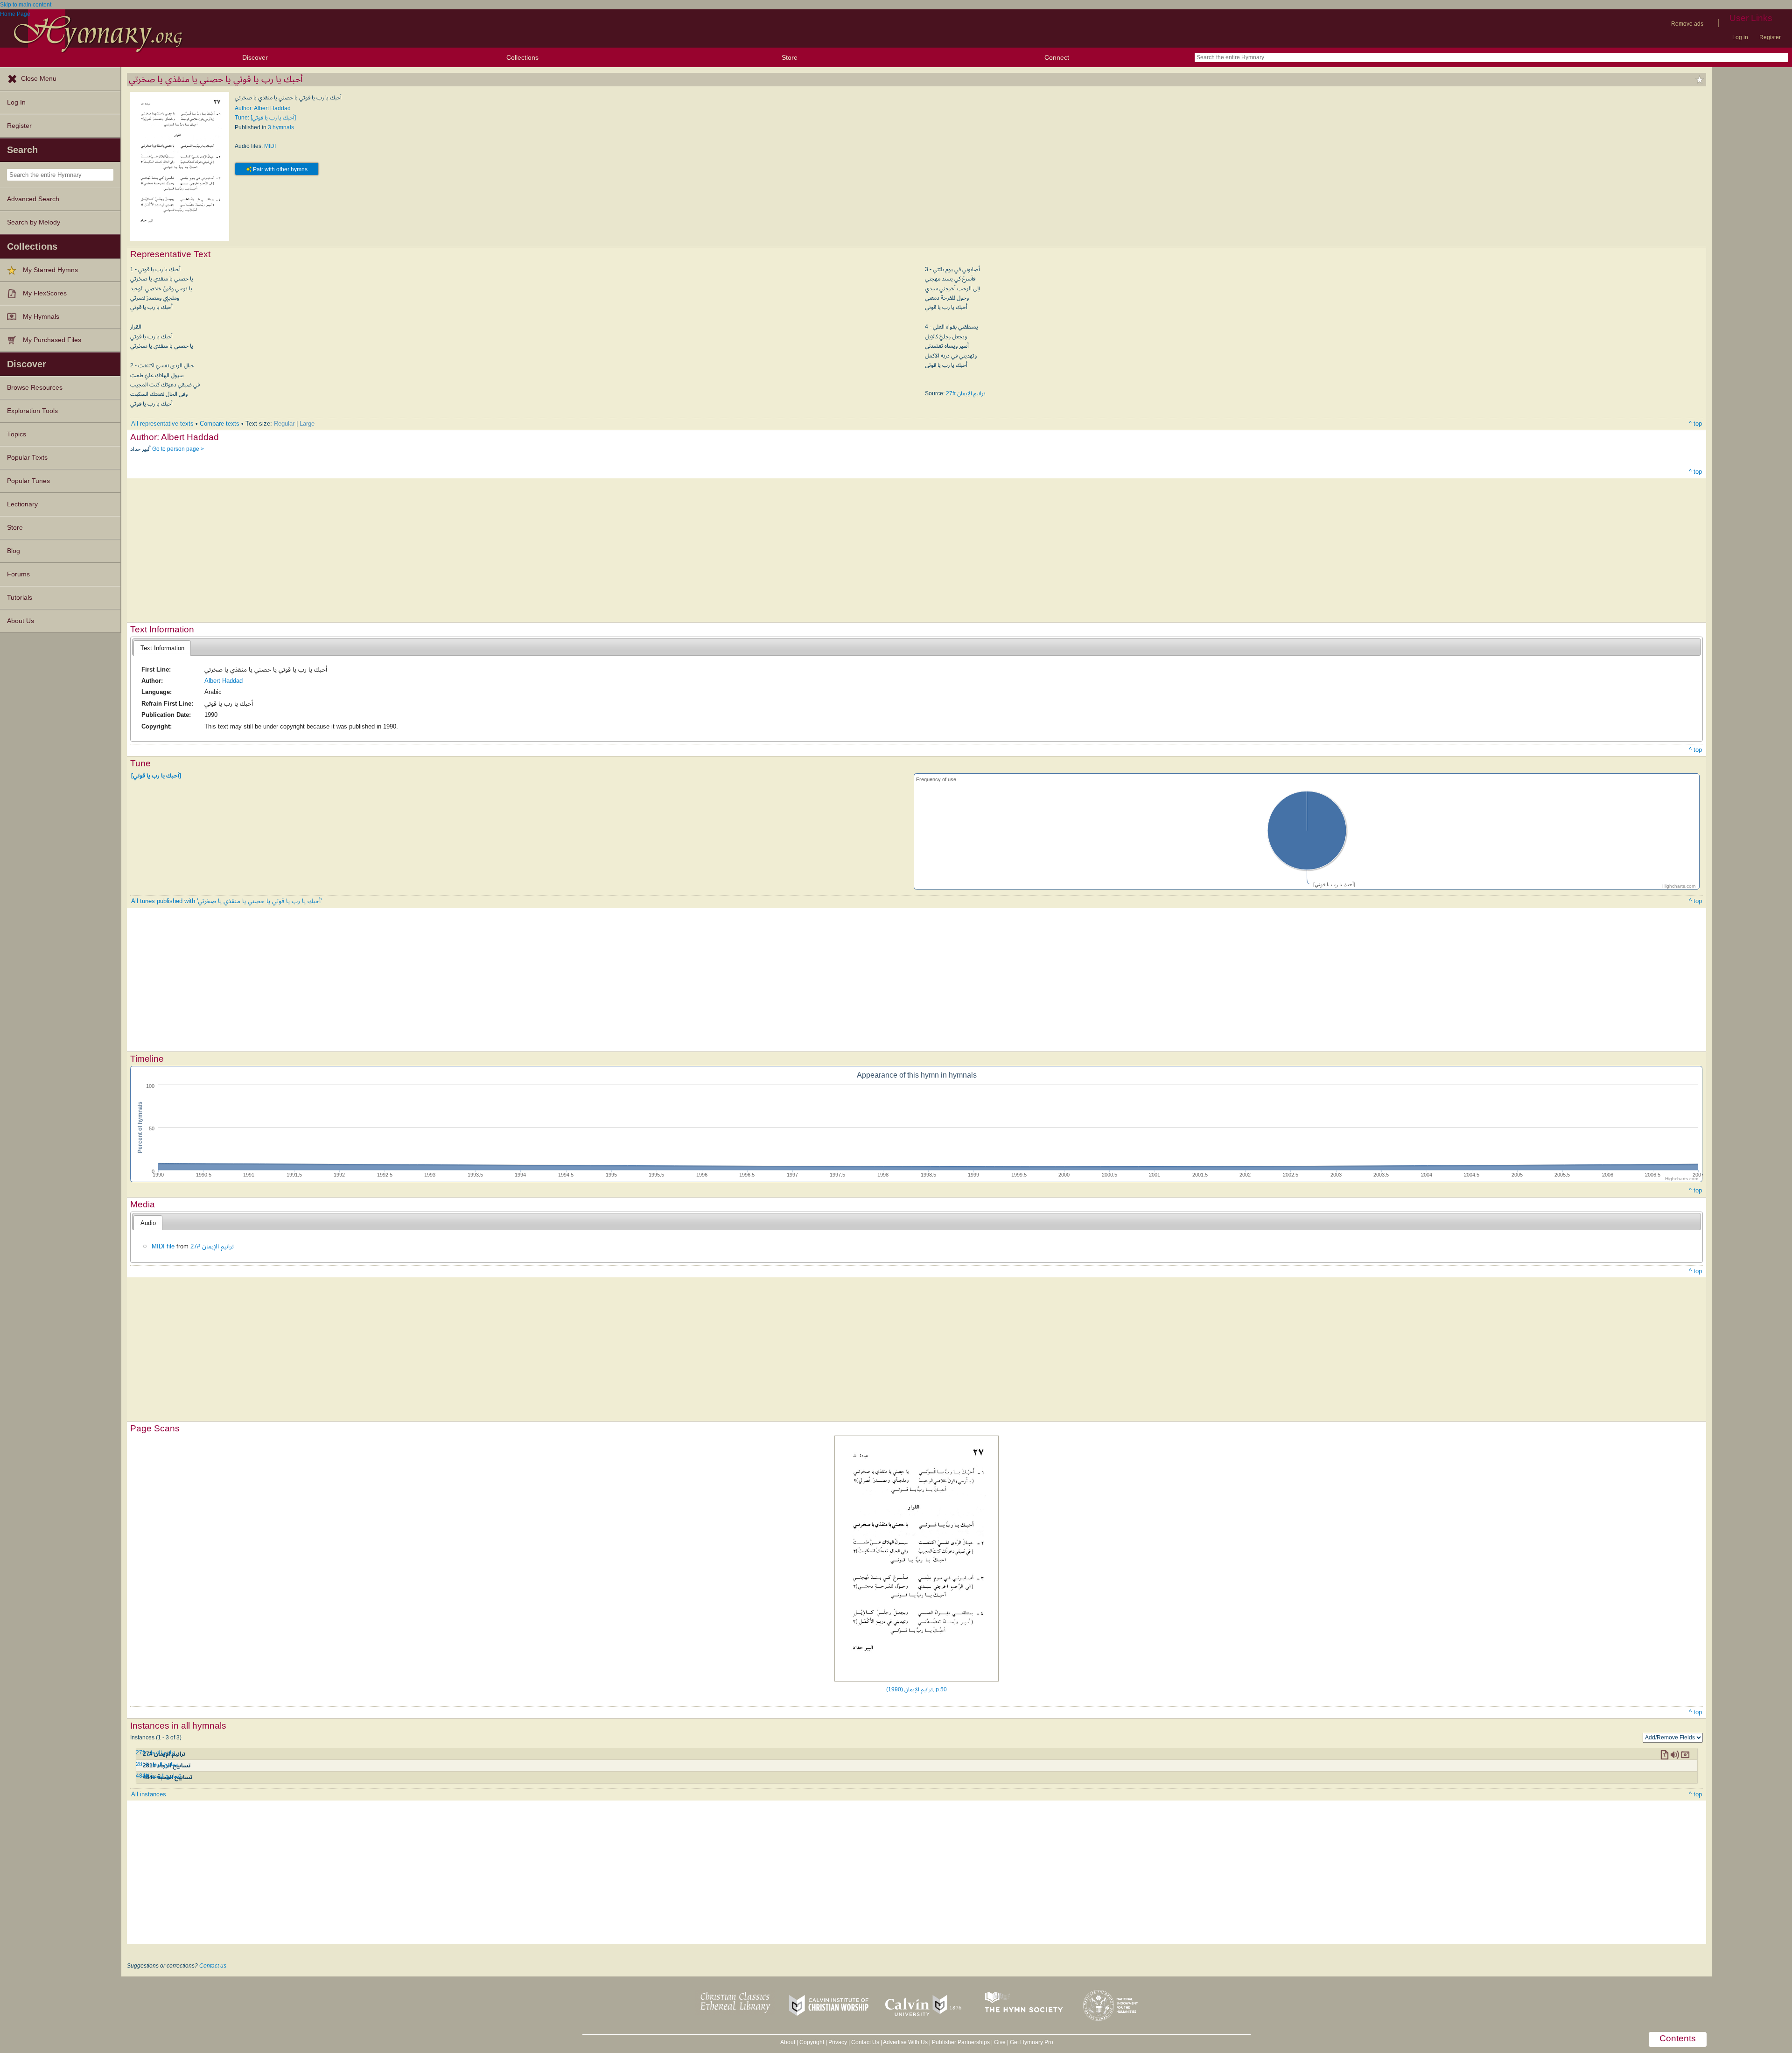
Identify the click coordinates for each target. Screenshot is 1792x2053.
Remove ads (1687, 24)
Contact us (213, 1966)
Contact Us (865, 2042)
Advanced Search (33, 199)
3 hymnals (281, 127)
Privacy (838, 2042)
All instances (149, 1794)
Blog (14, 551)
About (788, 2042)
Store (790, 57)
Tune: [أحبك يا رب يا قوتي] (265, 118)
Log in (1740, 37)
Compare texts (220, 424)
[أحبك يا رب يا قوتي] (156, 775)
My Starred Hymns (50, 270)
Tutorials (20, 598)
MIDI (270, 146)
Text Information (162, 648)
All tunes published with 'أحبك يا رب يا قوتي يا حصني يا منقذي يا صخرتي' (226, 901)
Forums (18, 574)
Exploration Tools (32, 411)
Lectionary (22, 504)
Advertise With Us (905, 2042)
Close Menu (39, 79)
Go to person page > (178, 449)
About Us (21, 621)
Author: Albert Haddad (263, 108)
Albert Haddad (224, 681)
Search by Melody (34, 222)
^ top (1695, 424)
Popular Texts (27, 458)
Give (1000, 2042)
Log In (16, 102)
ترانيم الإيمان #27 (966, 393)
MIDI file (163, 1246)
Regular (284, 424)
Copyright (812, 2042)
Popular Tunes (28, 481)
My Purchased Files (52, 340)
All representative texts (162, 424)
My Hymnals (41, 317)
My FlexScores (45, 293)
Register (1770, 37)
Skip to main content (26, 5)
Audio (148, 1223)
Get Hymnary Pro (1032, 2042)
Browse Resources (35, 388)
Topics (17, 434)
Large (307, 424)
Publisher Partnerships (961, 2042)
